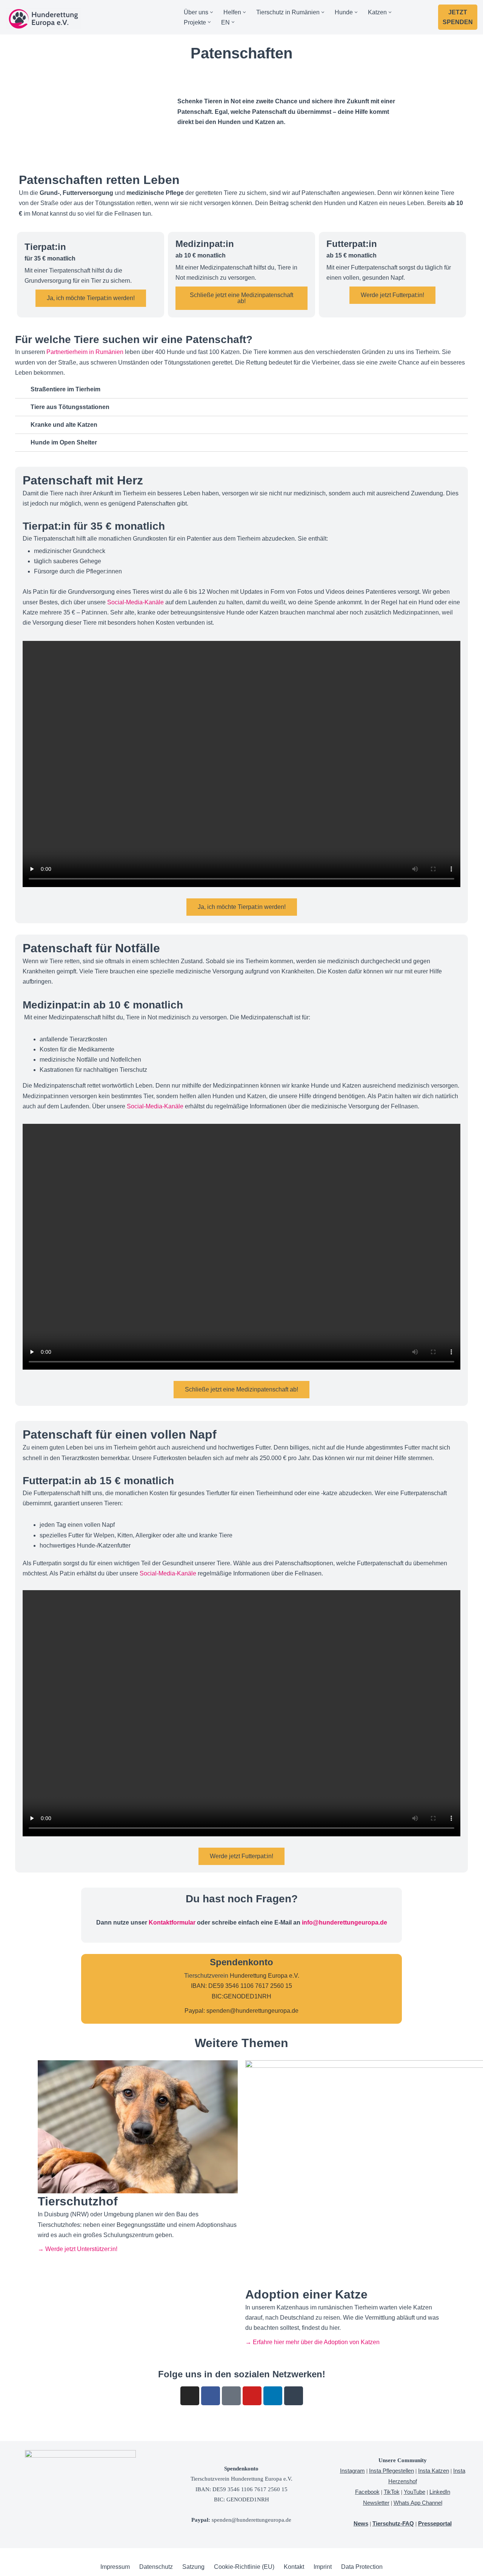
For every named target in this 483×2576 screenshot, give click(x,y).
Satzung (193, 2567)
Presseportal (435, 2523)
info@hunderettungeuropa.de (345, 1922)
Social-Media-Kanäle (135, 602)
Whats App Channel (418, 2503)
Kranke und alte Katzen (64, 425)
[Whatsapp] (294, 2396)
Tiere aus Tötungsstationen (70, 407)
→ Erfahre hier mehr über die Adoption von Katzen (312, 2342)
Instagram (352, 2471)
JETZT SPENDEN (458, 17)
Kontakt (294, 2567)
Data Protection (362, 2567)
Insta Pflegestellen (391, 2471)
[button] (212, 12)
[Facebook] (211, 2396)
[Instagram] (190, 2396)
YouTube (415, 2492)
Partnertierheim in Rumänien (85, 352)
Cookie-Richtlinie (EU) (244, 2567)
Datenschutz (156, 2567)
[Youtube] (252, 2396)
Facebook (367, 2492)
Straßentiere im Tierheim (65, 389)
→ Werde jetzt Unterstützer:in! (78, 2249)
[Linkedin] (273, 2396)
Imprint (323, 2567)
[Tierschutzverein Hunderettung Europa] (43, 19)
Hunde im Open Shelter (64, 442)
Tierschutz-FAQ (393, 2523)
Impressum (115, 2567)
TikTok (392, 2492)
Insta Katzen (434, 2471)
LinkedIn (440, 2492)
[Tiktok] (231, 2396)
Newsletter (376, 2503)
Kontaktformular (172, 1922)
